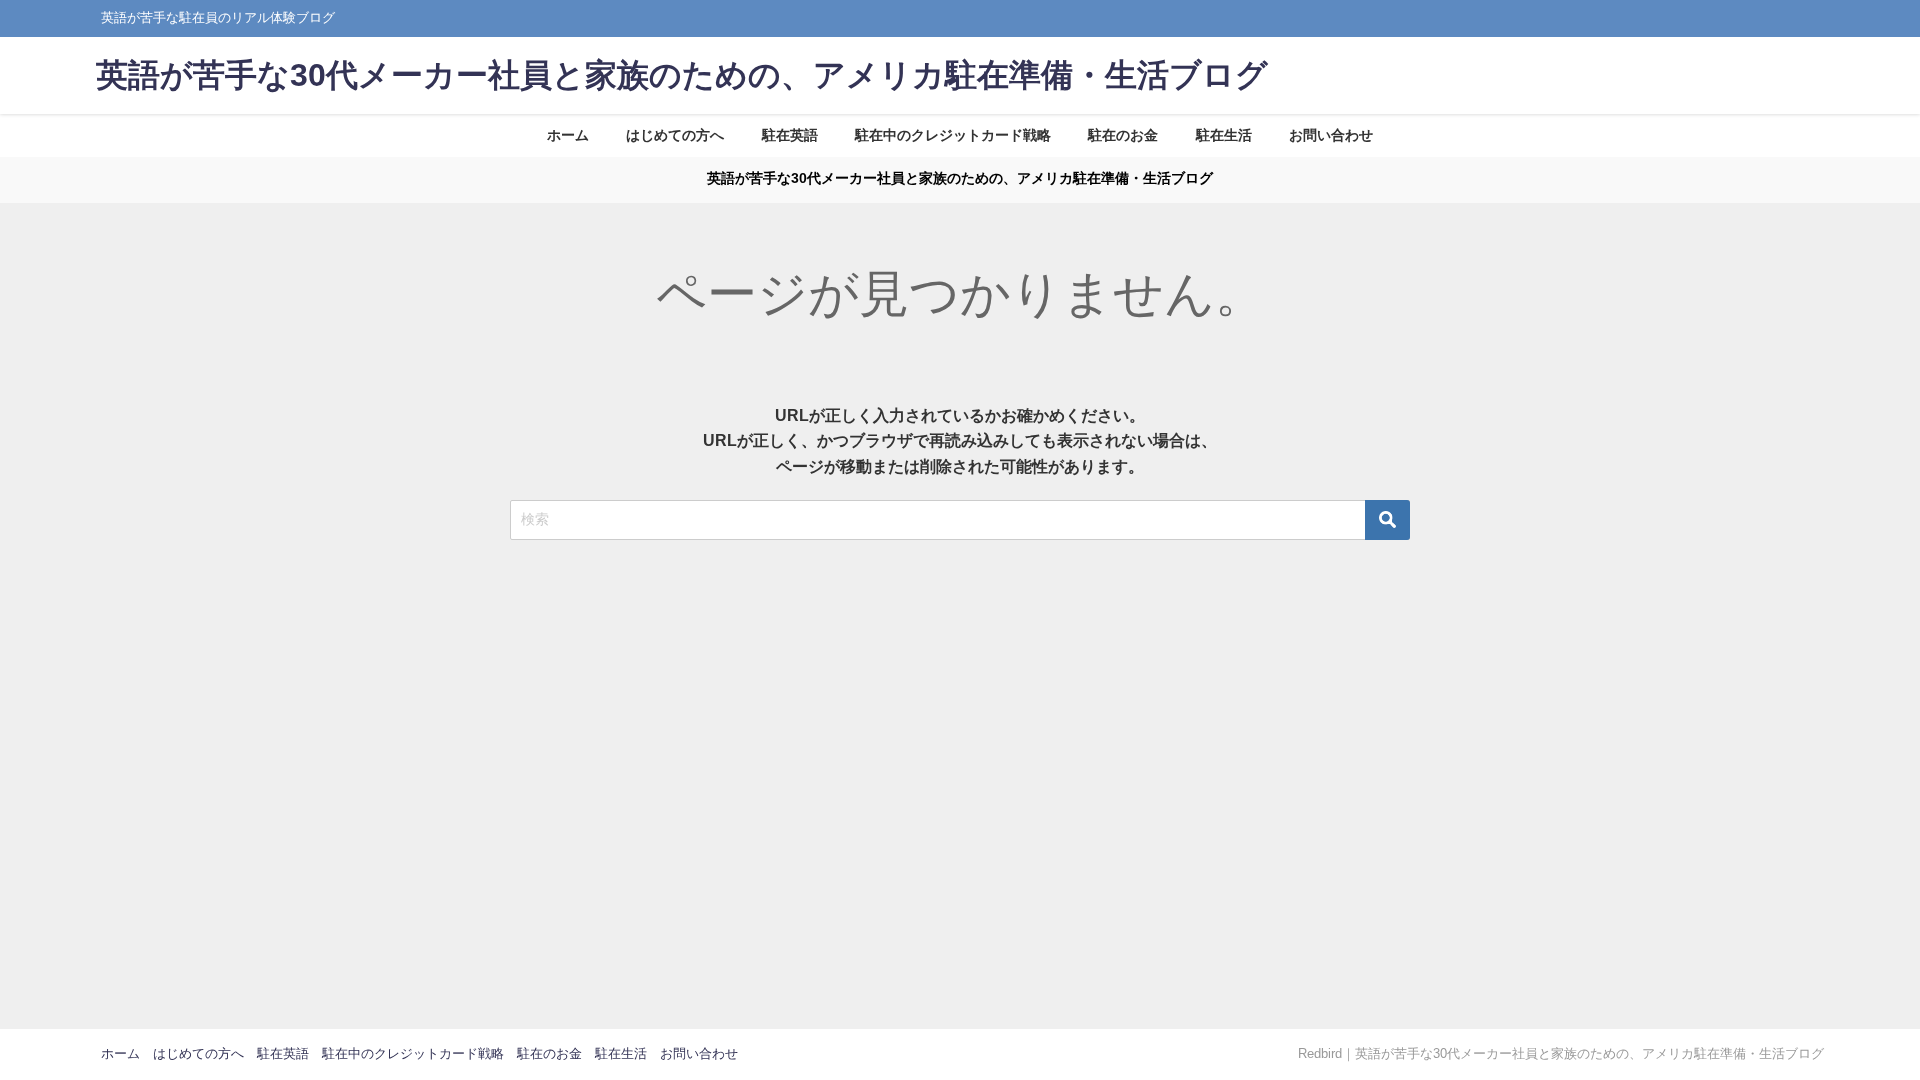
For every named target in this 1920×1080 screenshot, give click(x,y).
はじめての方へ (675, 135)
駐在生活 (1224, 135)
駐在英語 (790, 135)
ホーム (568, 135)
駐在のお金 (1123, 135)
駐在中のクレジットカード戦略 (953, 135)
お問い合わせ (1331, 135)
